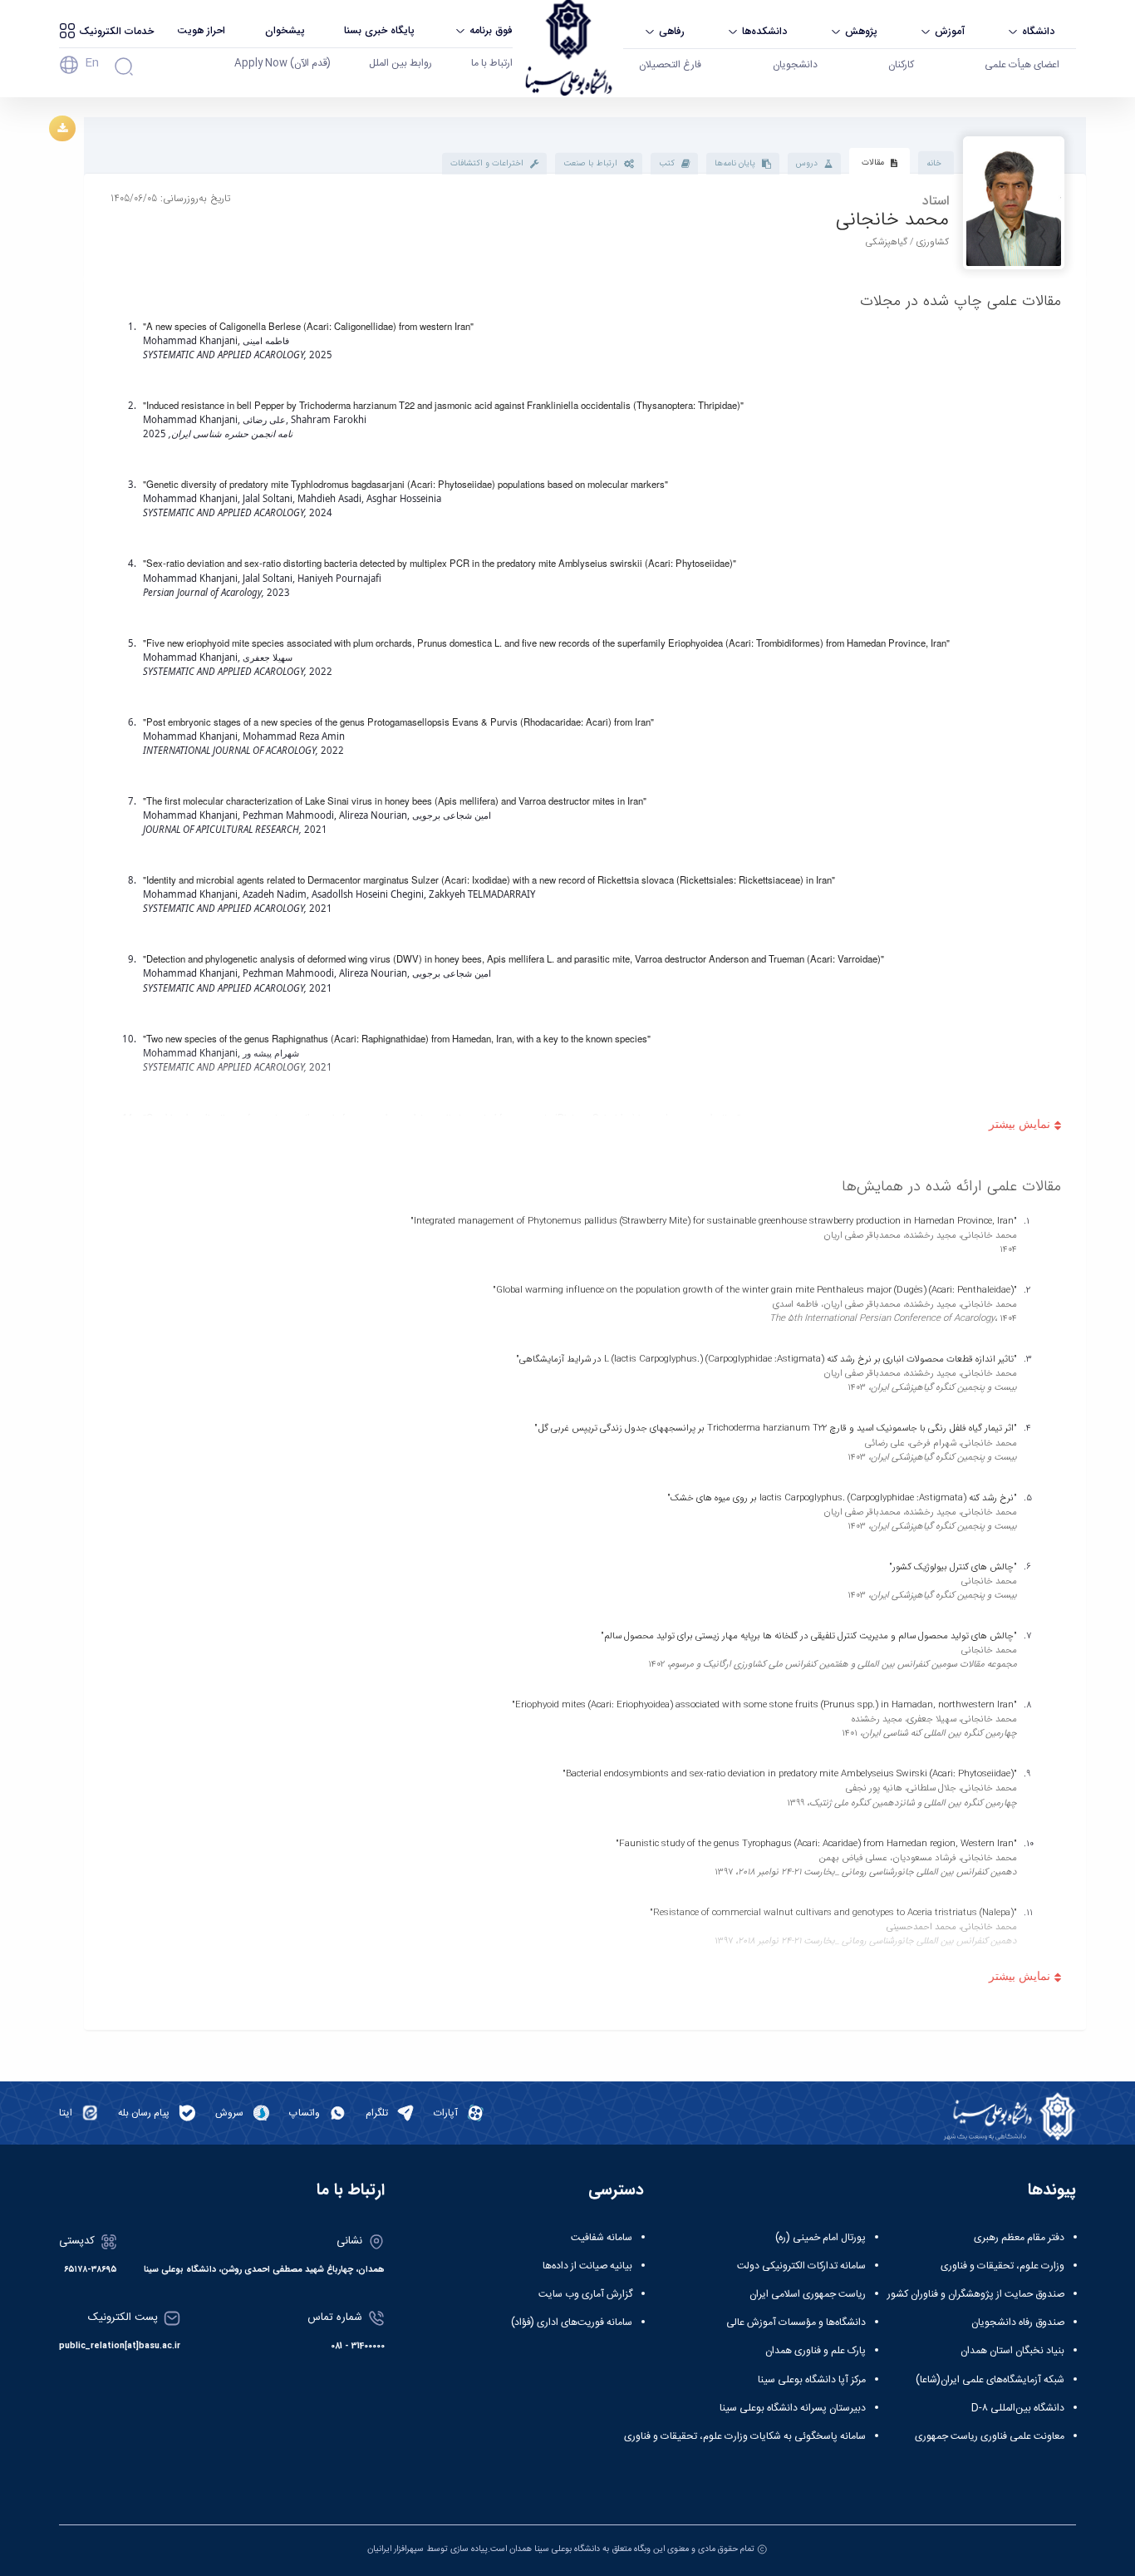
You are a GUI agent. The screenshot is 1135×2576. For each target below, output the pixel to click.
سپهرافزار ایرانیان (396, 2549)
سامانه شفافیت (602, 2238)
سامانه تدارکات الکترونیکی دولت (801, 2266)
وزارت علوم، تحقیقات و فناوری (1002, 2266)
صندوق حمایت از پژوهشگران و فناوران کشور (976, 2294)
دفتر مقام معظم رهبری (1019, 2238)
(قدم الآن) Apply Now (283, 63)
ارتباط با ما (492, 63)
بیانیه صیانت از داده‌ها (587, 2266)
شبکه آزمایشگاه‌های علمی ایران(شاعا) (990, 2380)
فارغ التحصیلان (670, 65)
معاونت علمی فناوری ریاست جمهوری (990, 2436)
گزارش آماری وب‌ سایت (585, 2294)
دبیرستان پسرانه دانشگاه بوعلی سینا (793, 2408)
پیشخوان (285, 30)
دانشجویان (795, 65)
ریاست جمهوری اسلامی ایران (808, 2294)
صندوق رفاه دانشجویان (1018, 2322)
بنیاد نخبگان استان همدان (1012, 2351)
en (92, 63)
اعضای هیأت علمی (1022, 65)
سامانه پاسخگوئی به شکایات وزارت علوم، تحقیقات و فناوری (745, 2436)
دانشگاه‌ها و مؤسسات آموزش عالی (796, 2322)
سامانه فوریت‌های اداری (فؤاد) (572, 2322)
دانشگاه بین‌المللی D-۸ (1018, 2408)
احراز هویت (201, 30)
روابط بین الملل (400, 63)
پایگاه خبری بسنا (379, 30)
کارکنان (901, 65)
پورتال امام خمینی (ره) (821, 2238)
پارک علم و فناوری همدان (816, 2351)
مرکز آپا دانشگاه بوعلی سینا (812, 2380)
